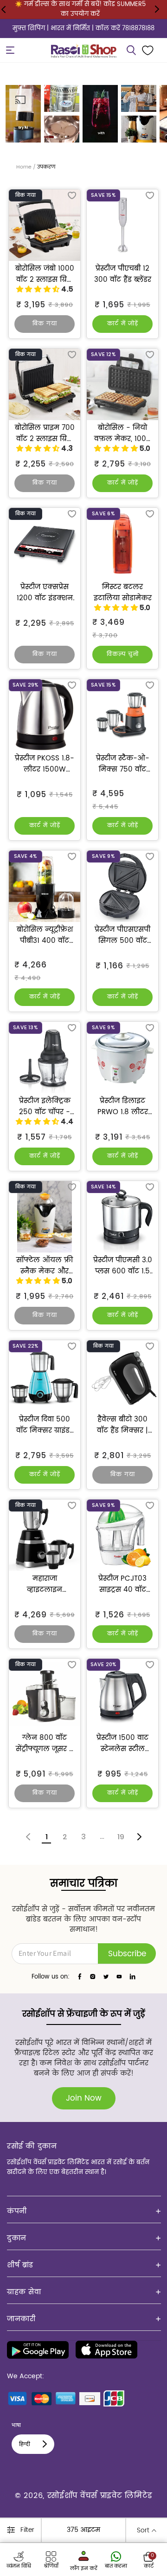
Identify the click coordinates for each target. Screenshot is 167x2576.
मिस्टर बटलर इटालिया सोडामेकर (123, 593)
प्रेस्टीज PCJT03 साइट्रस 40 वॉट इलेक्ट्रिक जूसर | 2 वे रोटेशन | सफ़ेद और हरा (122, 1584)
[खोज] (131, 50)
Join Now (84, 2098)
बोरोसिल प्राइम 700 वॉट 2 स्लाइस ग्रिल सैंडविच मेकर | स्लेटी (45, 434)
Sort (143, 2530)
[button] (10, 50)
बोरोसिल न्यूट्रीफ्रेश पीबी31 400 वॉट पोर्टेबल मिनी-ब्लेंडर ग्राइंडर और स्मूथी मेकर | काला (45, 935)
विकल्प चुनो (123, 654)
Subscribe (127, 1954)
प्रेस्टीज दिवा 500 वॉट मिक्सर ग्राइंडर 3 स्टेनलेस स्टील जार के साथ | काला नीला (45, 1425)
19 (121, 1837)
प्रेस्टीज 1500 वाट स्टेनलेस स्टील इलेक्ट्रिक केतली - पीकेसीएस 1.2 (123, 1744)
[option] (23, 114)
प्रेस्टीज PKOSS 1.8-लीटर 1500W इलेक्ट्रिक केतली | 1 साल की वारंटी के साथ (45, 764)
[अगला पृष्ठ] (139, 1837)
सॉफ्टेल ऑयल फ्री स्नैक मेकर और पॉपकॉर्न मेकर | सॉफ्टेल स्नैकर (45, 1266)
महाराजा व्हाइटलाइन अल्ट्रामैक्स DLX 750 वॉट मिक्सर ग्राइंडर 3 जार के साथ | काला (45, 1584)
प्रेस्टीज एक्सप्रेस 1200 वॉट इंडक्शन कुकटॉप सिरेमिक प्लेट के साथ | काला (45, 593)
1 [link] (47, 1837)
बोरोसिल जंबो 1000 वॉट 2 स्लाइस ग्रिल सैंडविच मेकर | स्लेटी (45, 274)
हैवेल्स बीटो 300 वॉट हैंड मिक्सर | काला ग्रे (122, 1425)
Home (24, 167)
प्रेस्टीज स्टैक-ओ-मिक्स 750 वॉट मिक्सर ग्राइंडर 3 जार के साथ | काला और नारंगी (122, 764)
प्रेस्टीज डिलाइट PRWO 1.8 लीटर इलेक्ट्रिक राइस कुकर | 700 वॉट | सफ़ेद (122, 1107)
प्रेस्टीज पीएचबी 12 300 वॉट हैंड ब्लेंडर (123, 274)
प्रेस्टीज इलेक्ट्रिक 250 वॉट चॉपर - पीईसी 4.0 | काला (45, 1107)
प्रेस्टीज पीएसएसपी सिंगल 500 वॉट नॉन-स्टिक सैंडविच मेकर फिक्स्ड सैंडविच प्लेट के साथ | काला (122, 935)
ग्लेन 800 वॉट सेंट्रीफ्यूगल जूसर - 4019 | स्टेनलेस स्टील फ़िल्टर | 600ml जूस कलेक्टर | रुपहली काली (45, 1744)
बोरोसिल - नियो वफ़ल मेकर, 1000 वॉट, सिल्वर (122, 434)
